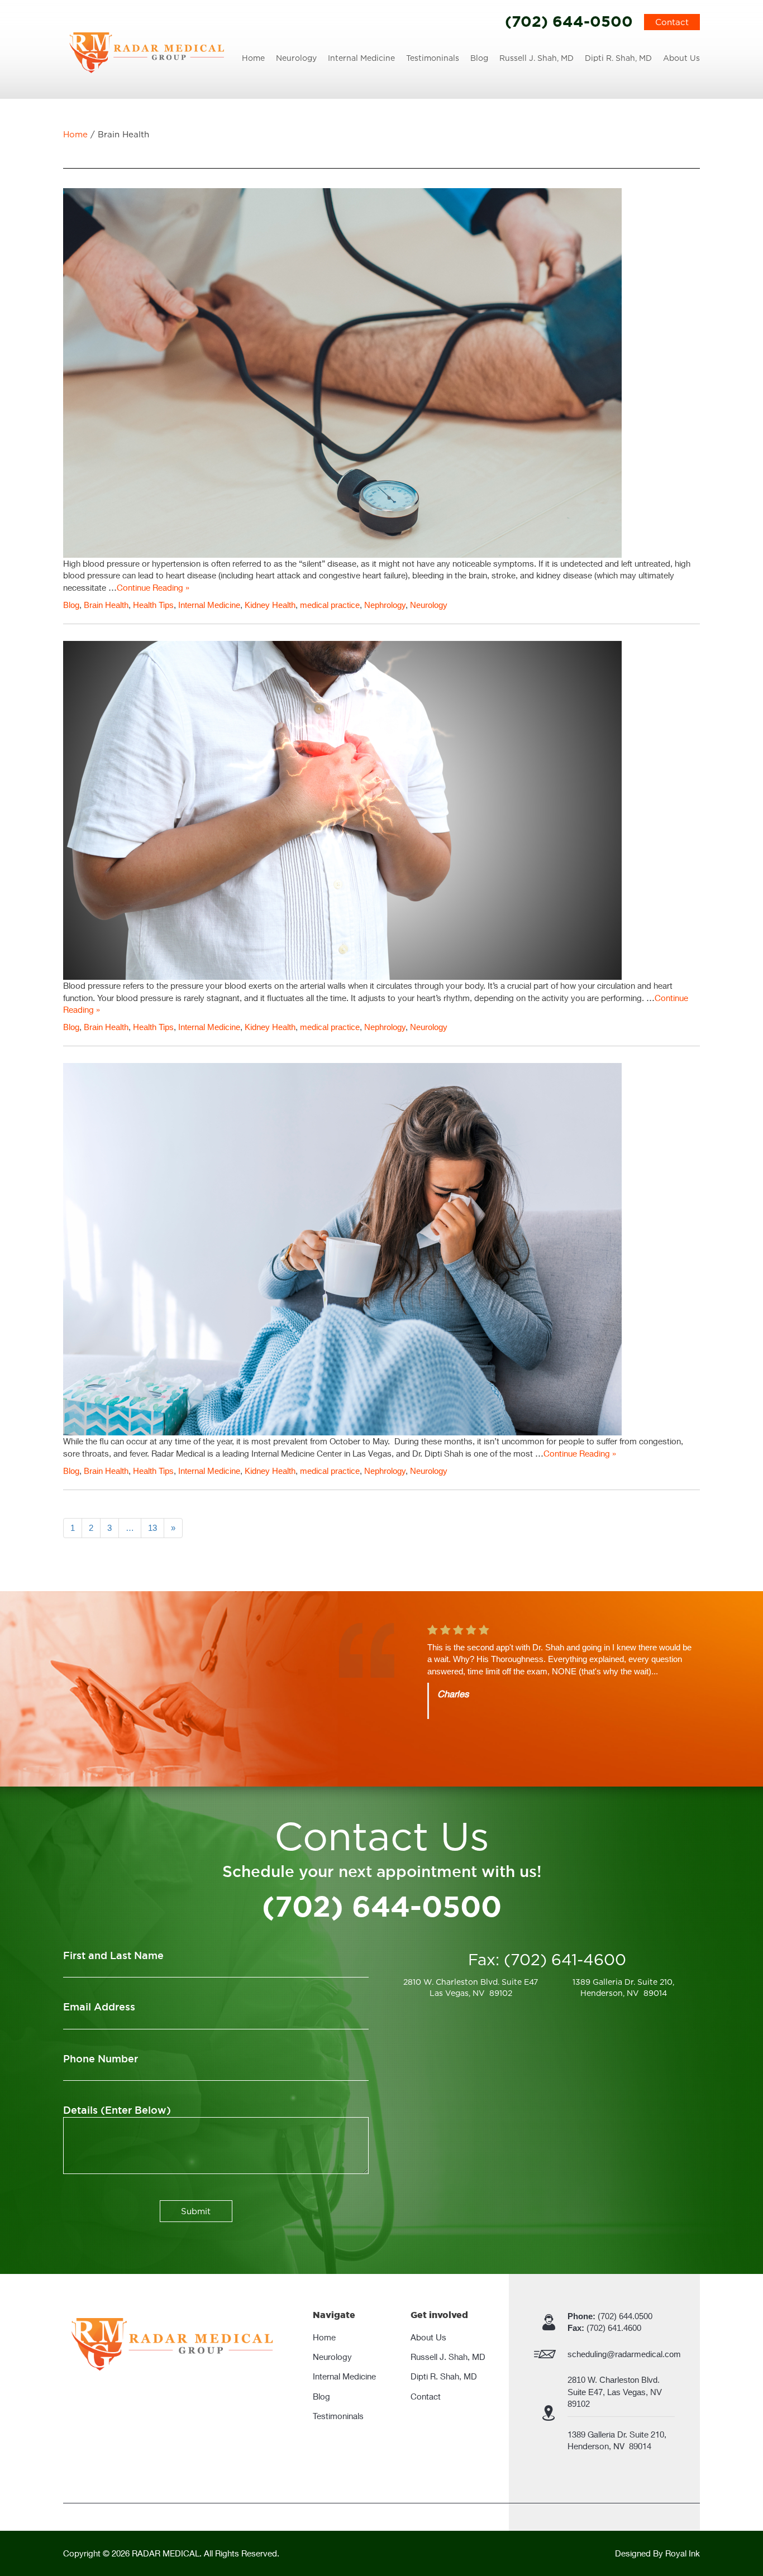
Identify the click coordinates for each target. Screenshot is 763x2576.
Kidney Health (270, 605)
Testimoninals (433, 58)
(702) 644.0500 (610, 2316)
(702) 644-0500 (569, 21)
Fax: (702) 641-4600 (547, 1960)
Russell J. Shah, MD (537, 58)
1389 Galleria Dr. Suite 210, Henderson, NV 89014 (623, 1987)
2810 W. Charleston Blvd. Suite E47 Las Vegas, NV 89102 (471, 1987)
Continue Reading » (153, 587)
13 (152, 1528)
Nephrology (385, 605)
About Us (681, 58)
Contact (672, 22)
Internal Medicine (361, 58)
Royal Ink (683, 2553)
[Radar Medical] (147, 52)
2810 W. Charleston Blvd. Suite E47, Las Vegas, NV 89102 (616, 2392)
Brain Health (106, 605)
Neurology (296, 58)
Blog (479, 58)
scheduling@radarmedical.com (624, 2354)
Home (253, 58)
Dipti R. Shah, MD (618, 58)
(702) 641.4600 (604, 2328)
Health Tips (153, 605)
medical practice (330, 605)
